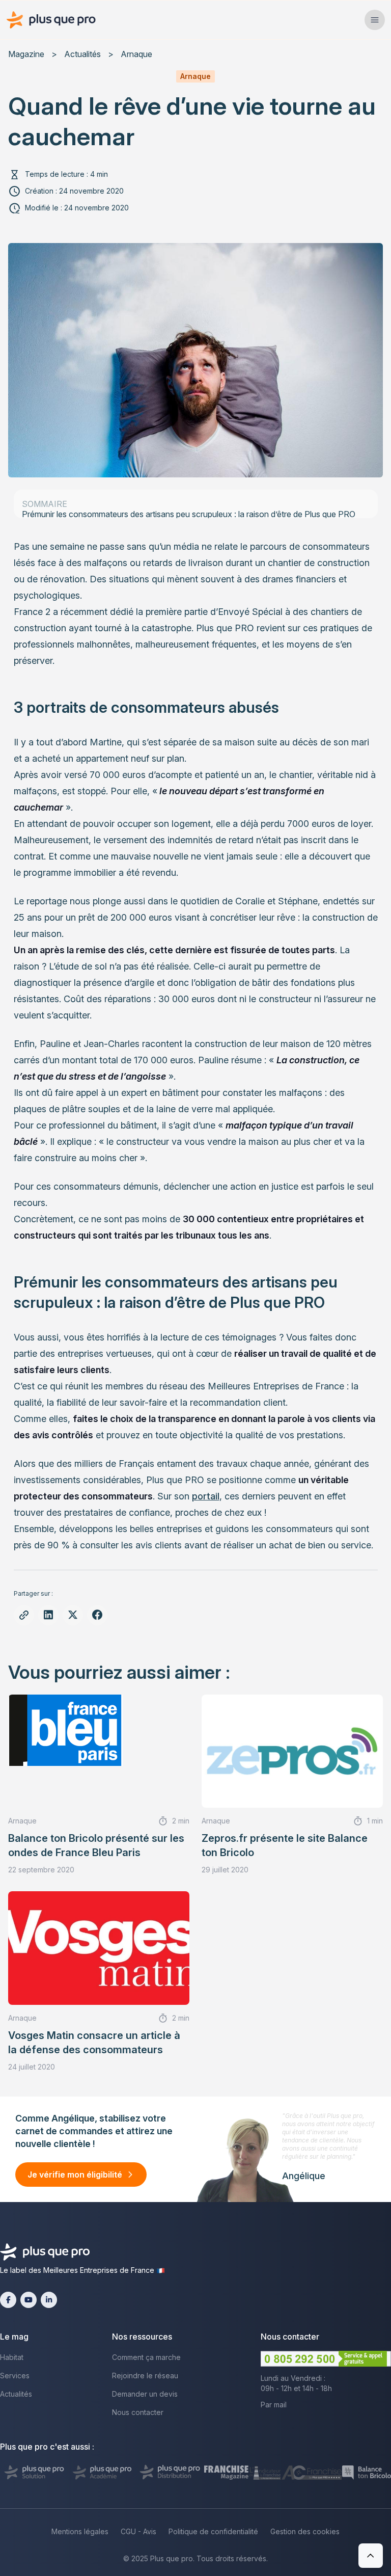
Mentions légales (80, 2531)
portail (206, 1496)
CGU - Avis (138, 2531)
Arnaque (136, 54)
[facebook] (8, 2300)
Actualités (82, 54)
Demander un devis (145, 2394)
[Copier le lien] (24, 1615)
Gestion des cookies (305, 2531)
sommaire (45, 504)
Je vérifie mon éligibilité (75, 2175)
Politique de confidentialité (213, 2531)
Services (15, 2376)
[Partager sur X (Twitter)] (73, 1615)
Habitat (12, 2357)
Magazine (26, 54)
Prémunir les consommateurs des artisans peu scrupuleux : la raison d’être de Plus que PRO (189, 514)
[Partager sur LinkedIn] (48, 1615)
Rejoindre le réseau (145, 2376)
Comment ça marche (146, 2357)
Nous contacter (138, 2412)
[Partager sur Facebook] (97, 1615)
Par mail (274, 2405)
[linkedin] (49, 2300)
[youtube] (29, 2300)
